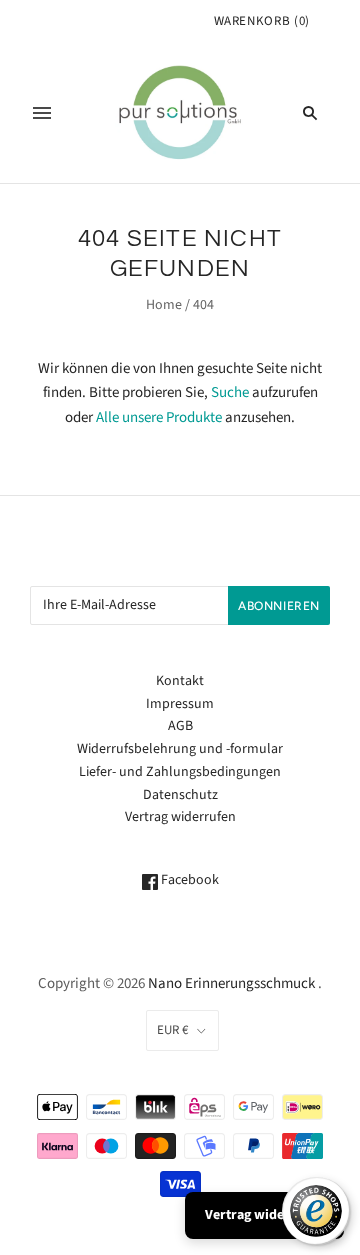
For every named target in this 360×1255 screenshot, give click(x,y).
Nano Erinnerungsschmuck (231, 983)
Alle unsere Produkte (159, 417)
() (262, 21)
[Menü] (42, 113)
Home (164, 305)
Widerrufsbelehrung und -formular (180, 749)
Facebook (188, 880)
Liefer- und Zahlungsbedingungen (180, 772)
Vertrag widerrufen (180, 817)
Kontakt (180, 681)
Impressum (180, 704)
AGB (180, 726)
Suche (230, 392)
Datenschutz (180, 795)
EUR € (172, 1030)
